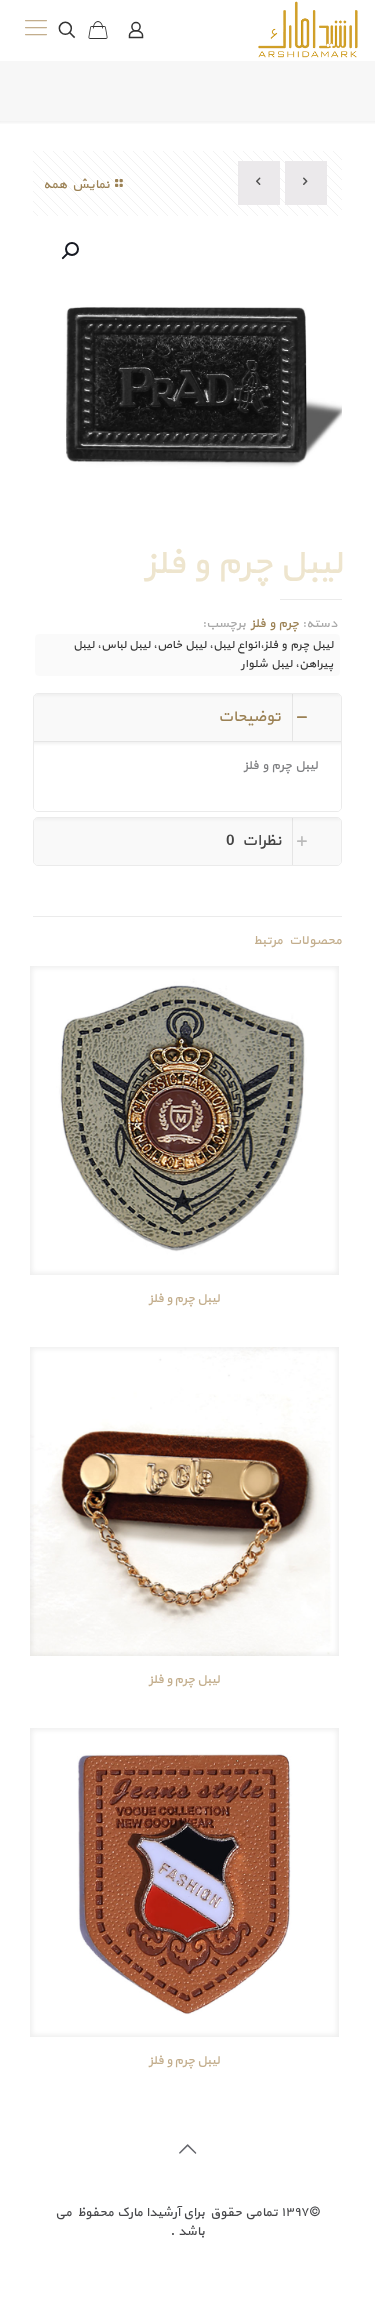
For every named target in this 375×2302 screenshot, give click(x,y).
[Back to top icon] (188, 2151)
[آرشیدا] (308, 30)
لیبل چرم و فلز (184, 1299)
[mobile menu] (37, 30)
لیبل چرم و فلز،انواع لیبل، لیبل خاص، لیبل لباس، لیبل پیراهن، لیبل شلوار (203, 654)
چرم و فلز (274, 624)
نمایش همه (76, 185)
